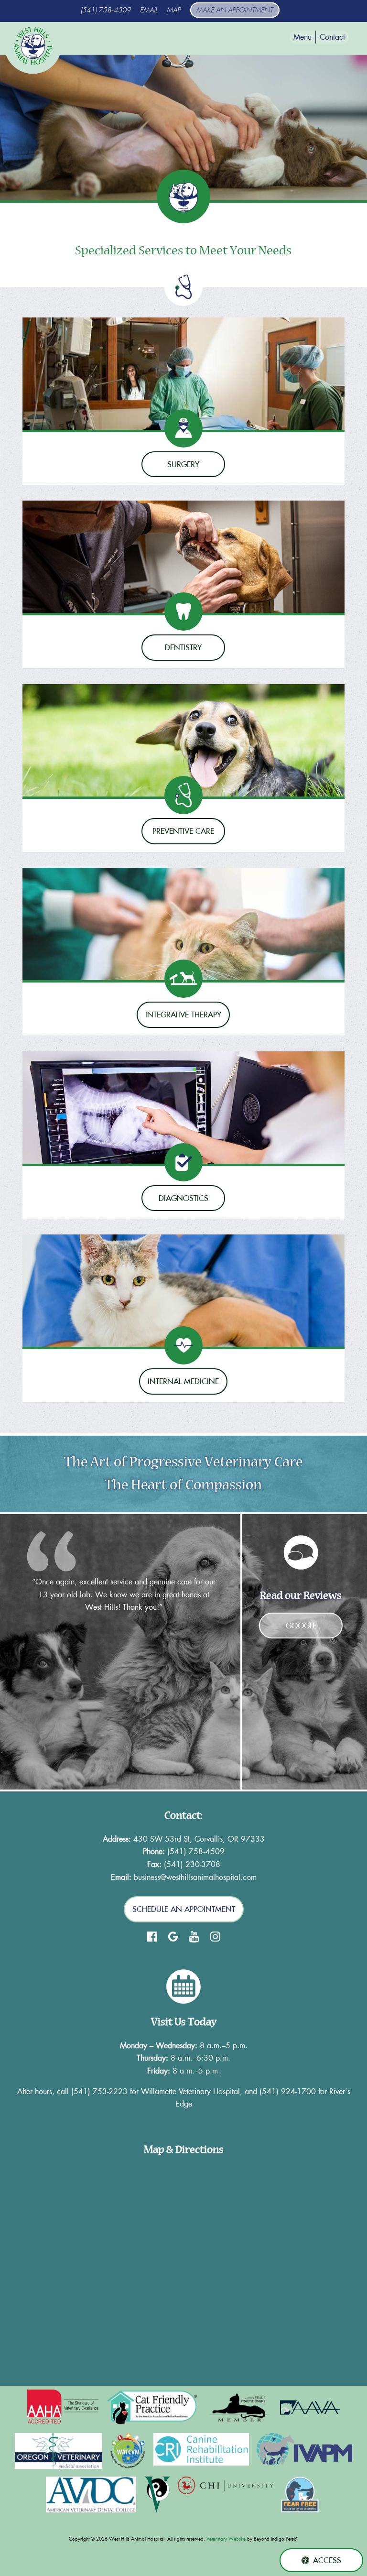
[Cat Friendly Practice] (153, 2407)
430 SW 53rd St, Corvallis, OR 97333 (199, 1839)
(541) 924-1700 (288, 2091)
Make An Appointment (235, 10)
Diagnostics (183, 1198)
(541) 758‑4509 (106, 10)
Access (327, 2560)
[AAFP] (240, 2407)
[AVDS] (91, 2494)
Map (174, 10)
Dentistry (183, 647)
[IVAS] (157, 2494)
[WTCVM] (128, 2451)
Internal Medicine (183, 1381)
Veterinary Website (226, 2539)
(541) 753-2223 (99, 2091)
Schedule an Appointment (184, 1909)
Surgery (183, 464)
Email (149, 10)
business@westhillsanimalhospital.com (195, 1877)
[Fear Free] (301, 2494)
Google (301, 1626)
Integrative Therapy (183, 1015)
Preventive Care (183, 831)
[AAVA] (310, 2407)
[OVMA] (59, 2451)
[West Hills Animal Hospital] (33, 46)
